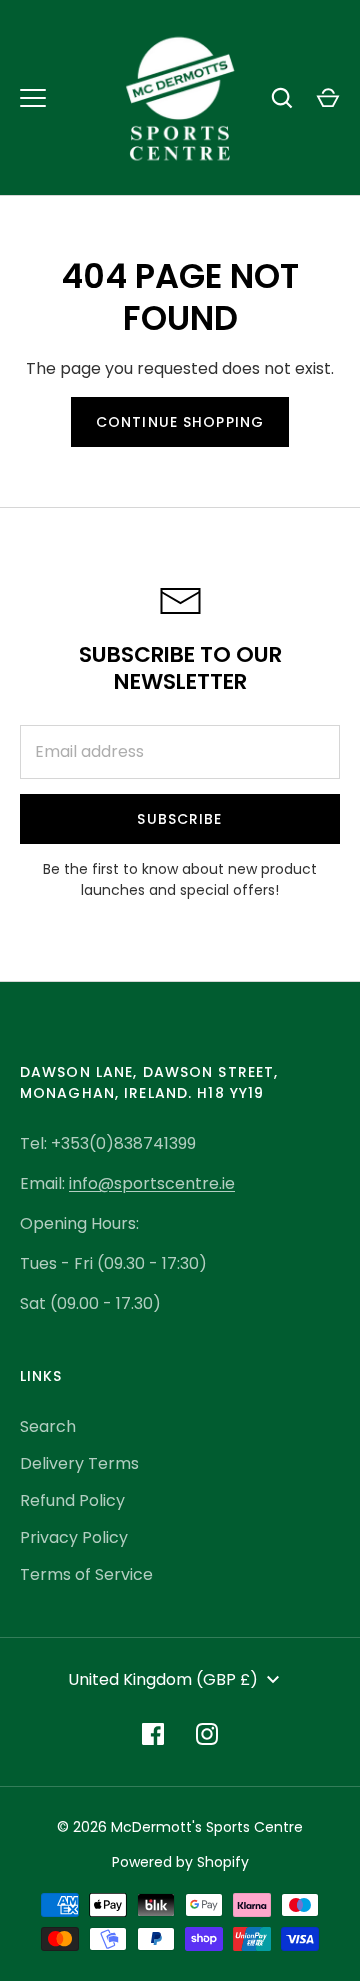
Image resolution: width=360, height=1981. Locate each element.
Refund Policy (72, 1500)
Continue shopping (180, 422)
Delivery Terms (79, 1463)
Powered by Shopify (180, 1862)
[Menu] (33, 98)
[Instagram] (207, 1734)
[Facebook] (153, 1734)
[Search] (282, 98)
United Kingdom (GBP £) (163, 1679)
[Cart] (328, 98)
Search (48, 1426)
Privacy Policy (74, 1537)
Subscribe (179, 819)
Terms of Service (86, 1574)
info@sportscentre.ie (152, 1183)
